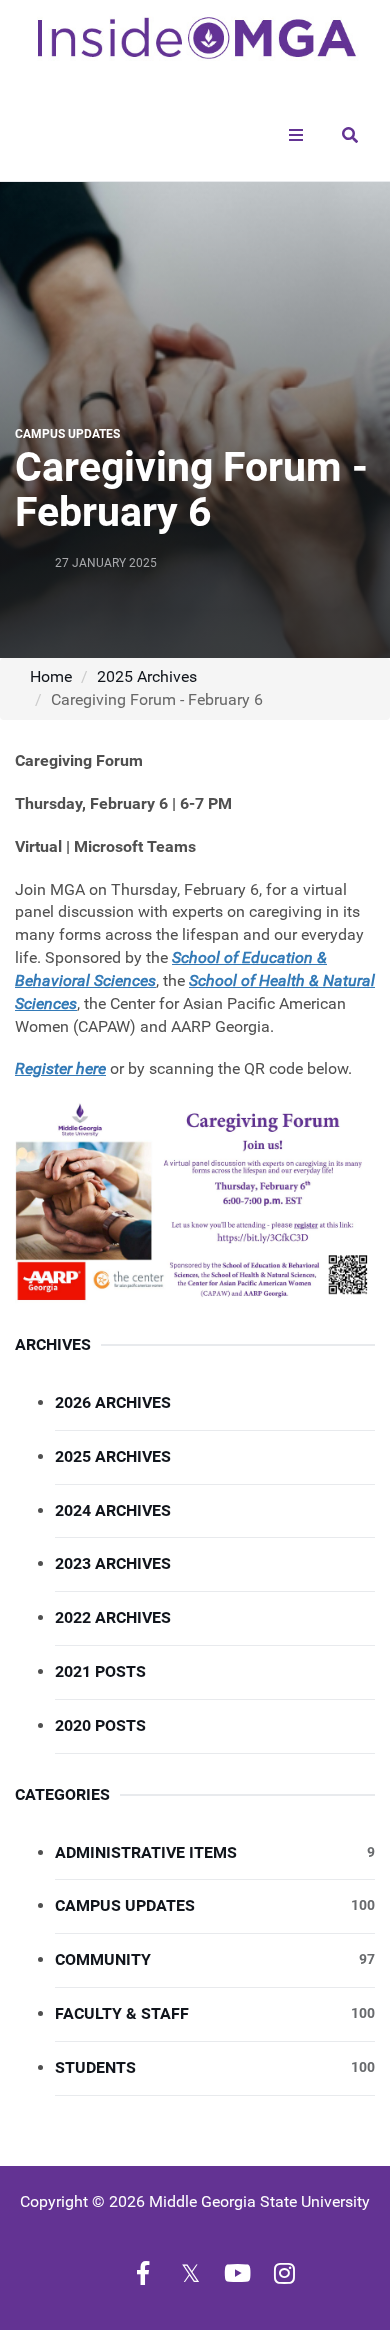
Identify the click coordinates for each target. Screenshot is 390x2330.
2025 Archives (147, 676)
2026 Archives (113, 1402)
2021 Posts (100, 1671)
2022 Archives (113, 1617)
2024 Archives (113, 1510)
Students (215, 2067)
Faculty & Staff (215, 2013)
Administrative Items (215, 1852)
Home (51, 676)
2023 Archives (113, 1563)
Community (215, 1959)
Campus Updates (215, 1905)
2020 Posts (100, 1725)
